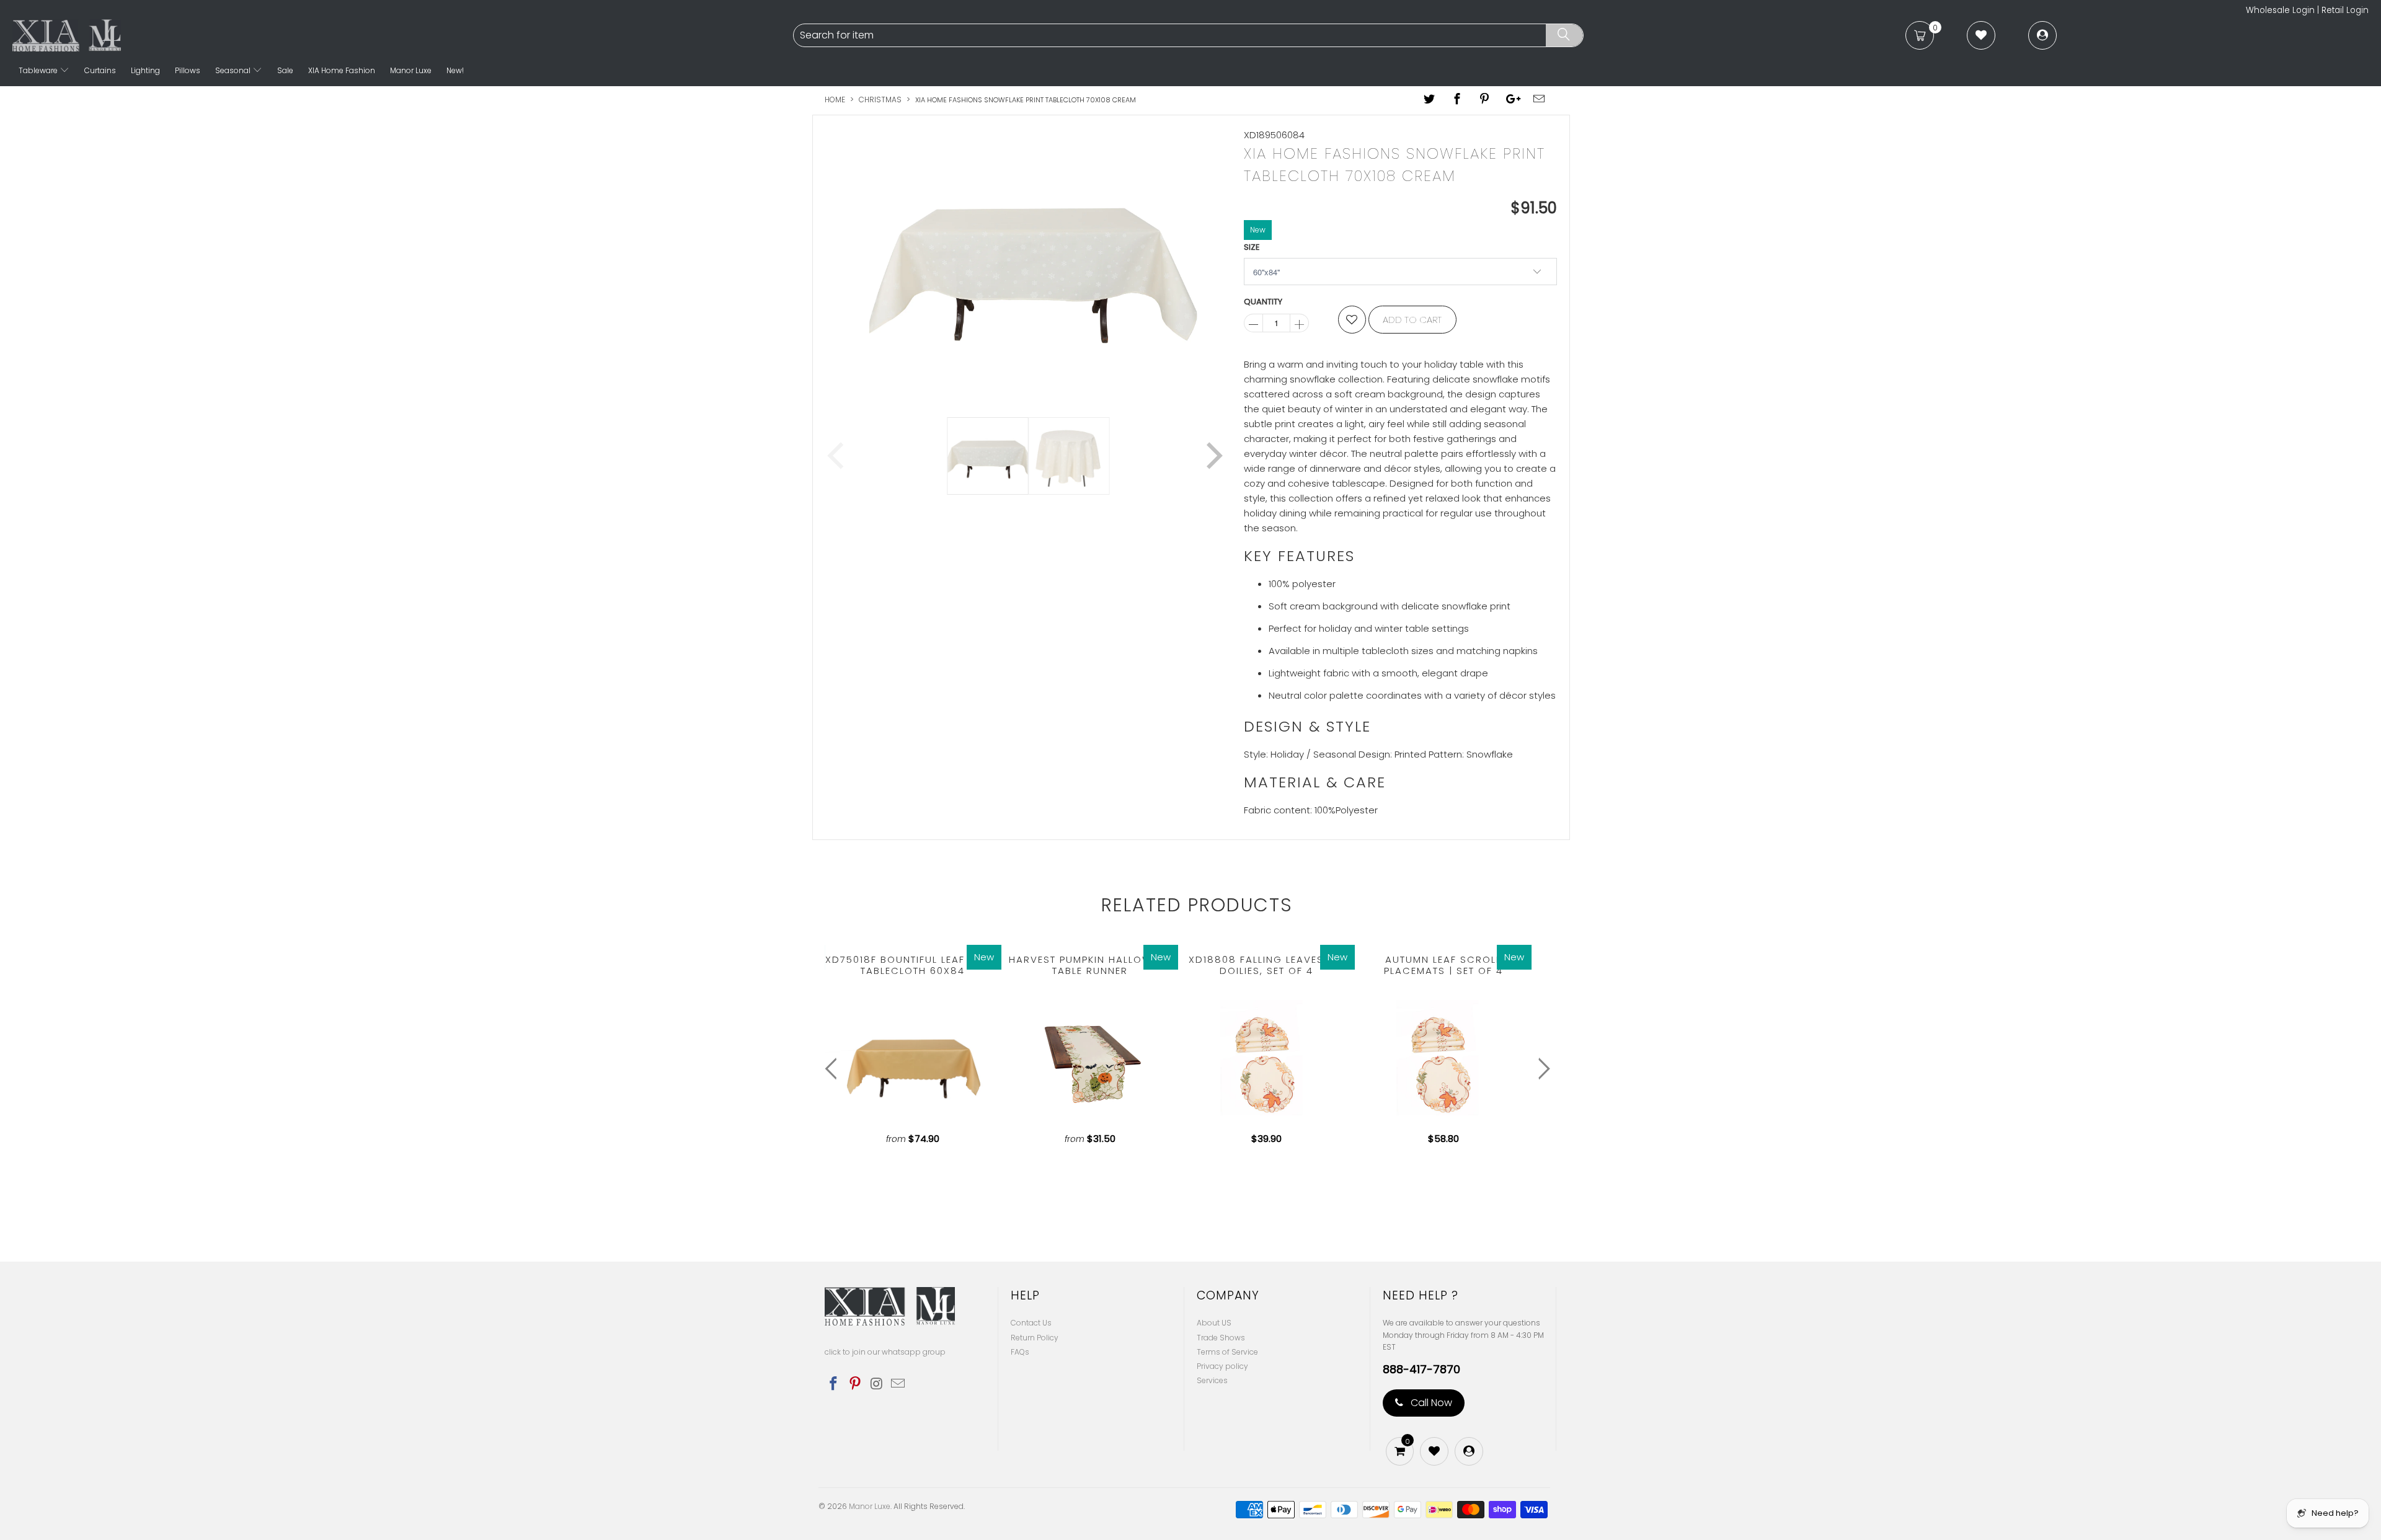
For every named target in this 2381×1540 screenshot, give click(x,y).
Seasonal (234, 70)
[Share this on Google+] (1512, 100)
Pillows (188, 70)
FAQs (1020, 1352)
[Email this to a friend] (1540, 100)
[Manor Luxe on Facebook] (834, 1384)
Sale (285, 70)
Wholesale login (2280, 10)
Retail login (2345, 10)
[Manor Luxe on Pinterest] (856, 1384)
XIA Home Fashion (342, 70)
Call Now (1430, 1403)
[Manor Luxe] (401, 35)
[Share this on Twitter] (1430, 100)
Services (1212, 1380)
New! (455, 70)
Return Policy (1035, 1338)
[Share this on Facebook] (1457, 100)
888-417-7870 (1421, 1370)
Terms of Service (1227, 1352)
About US (1214, 1323)
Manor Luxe (411, 70)
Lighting (145, 70)
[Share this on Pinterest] (1484, 100)
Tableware (39, 70)
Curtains (100, 70)
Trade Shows (1221, 1338)
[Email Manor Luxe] (898, 1384)
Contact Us (1031, 1323)
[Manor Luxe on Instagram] (877, 1384)
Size (1252, 247)
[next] (1212, 263)
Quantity (1263, 302)
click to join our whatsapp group (885, 1352)
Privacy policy (1222, 1366)
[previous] (838, 263)
